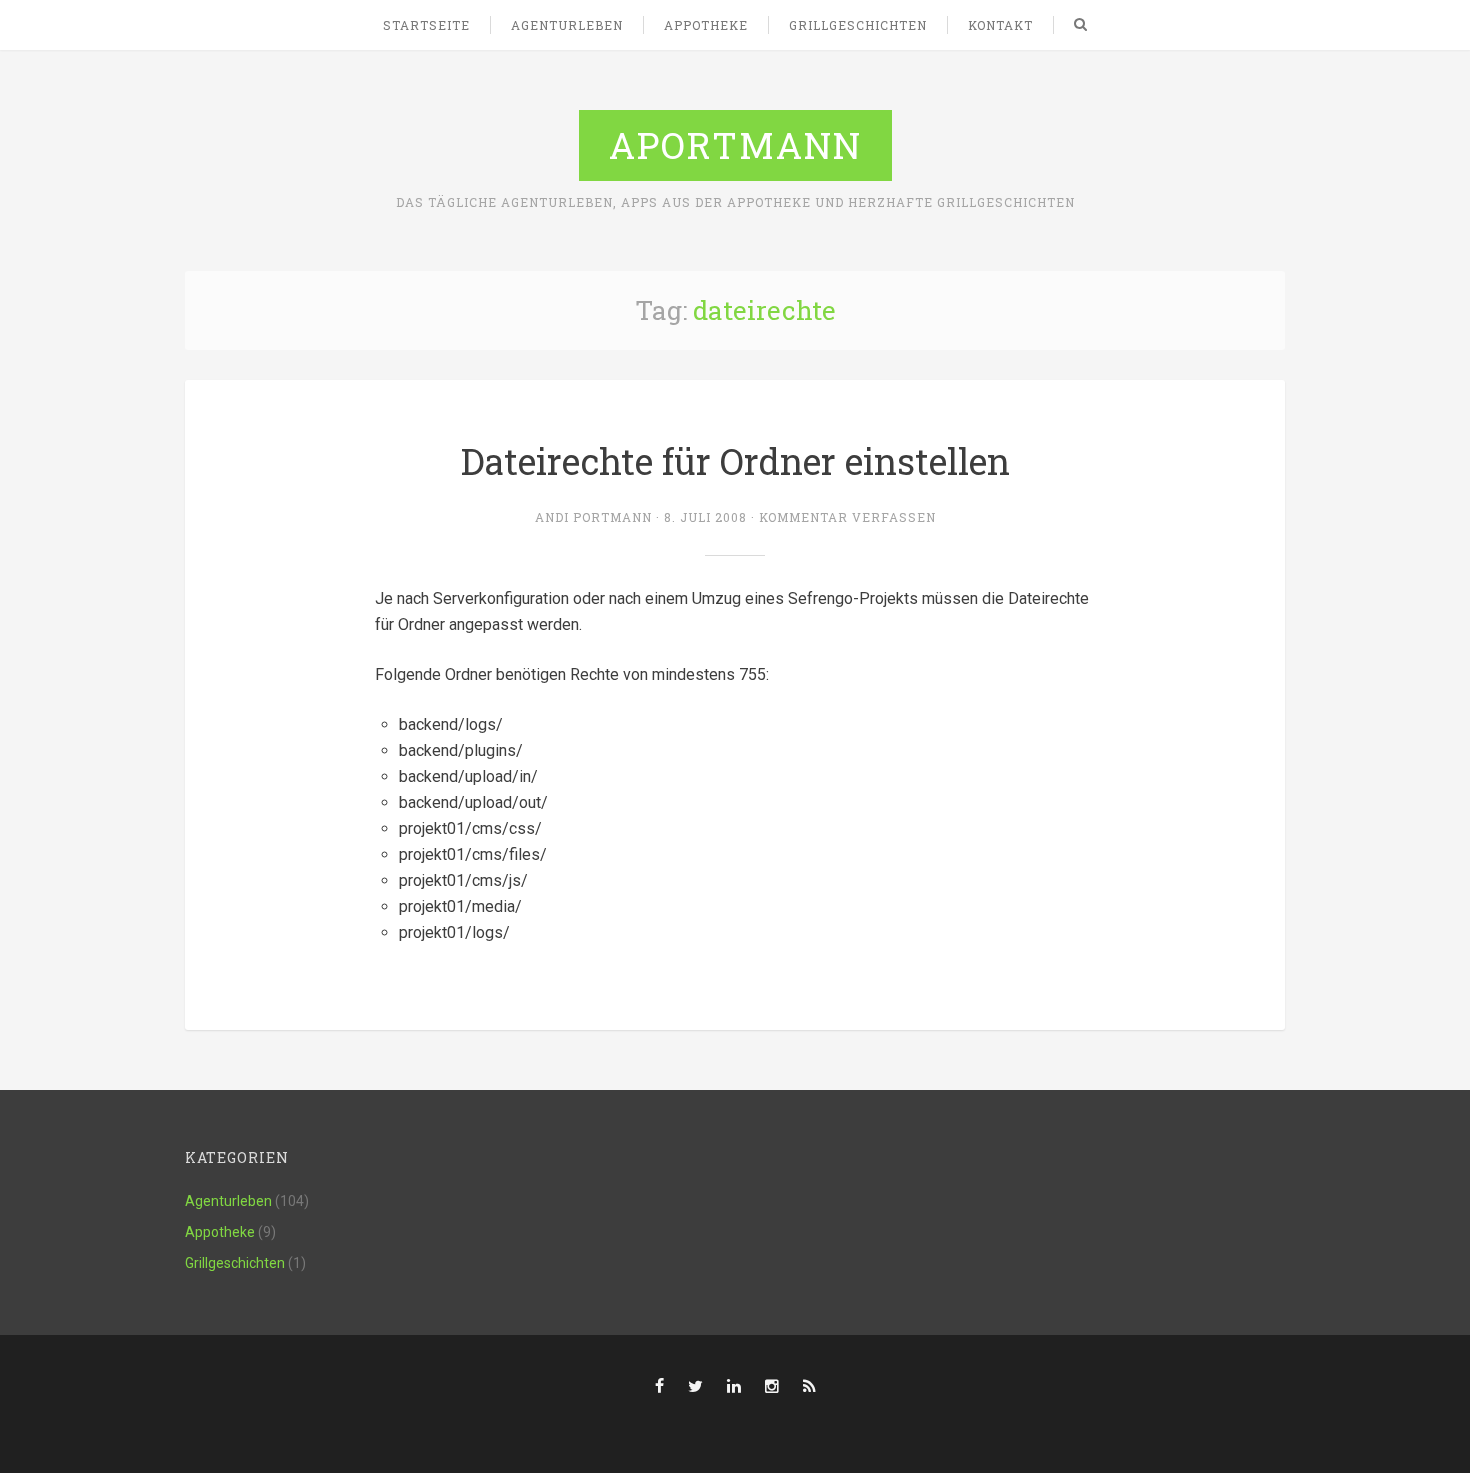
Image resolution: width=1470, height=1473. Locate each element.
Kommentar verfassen (847, 517)
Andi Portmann (593, 517)
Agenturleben (567, 25)
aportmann (735, 145)
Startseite (426, 25)
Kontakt (1000, 25)
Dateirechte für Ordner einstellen (735, 461)
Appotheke (706, 25)
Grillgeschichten (858, 25)
